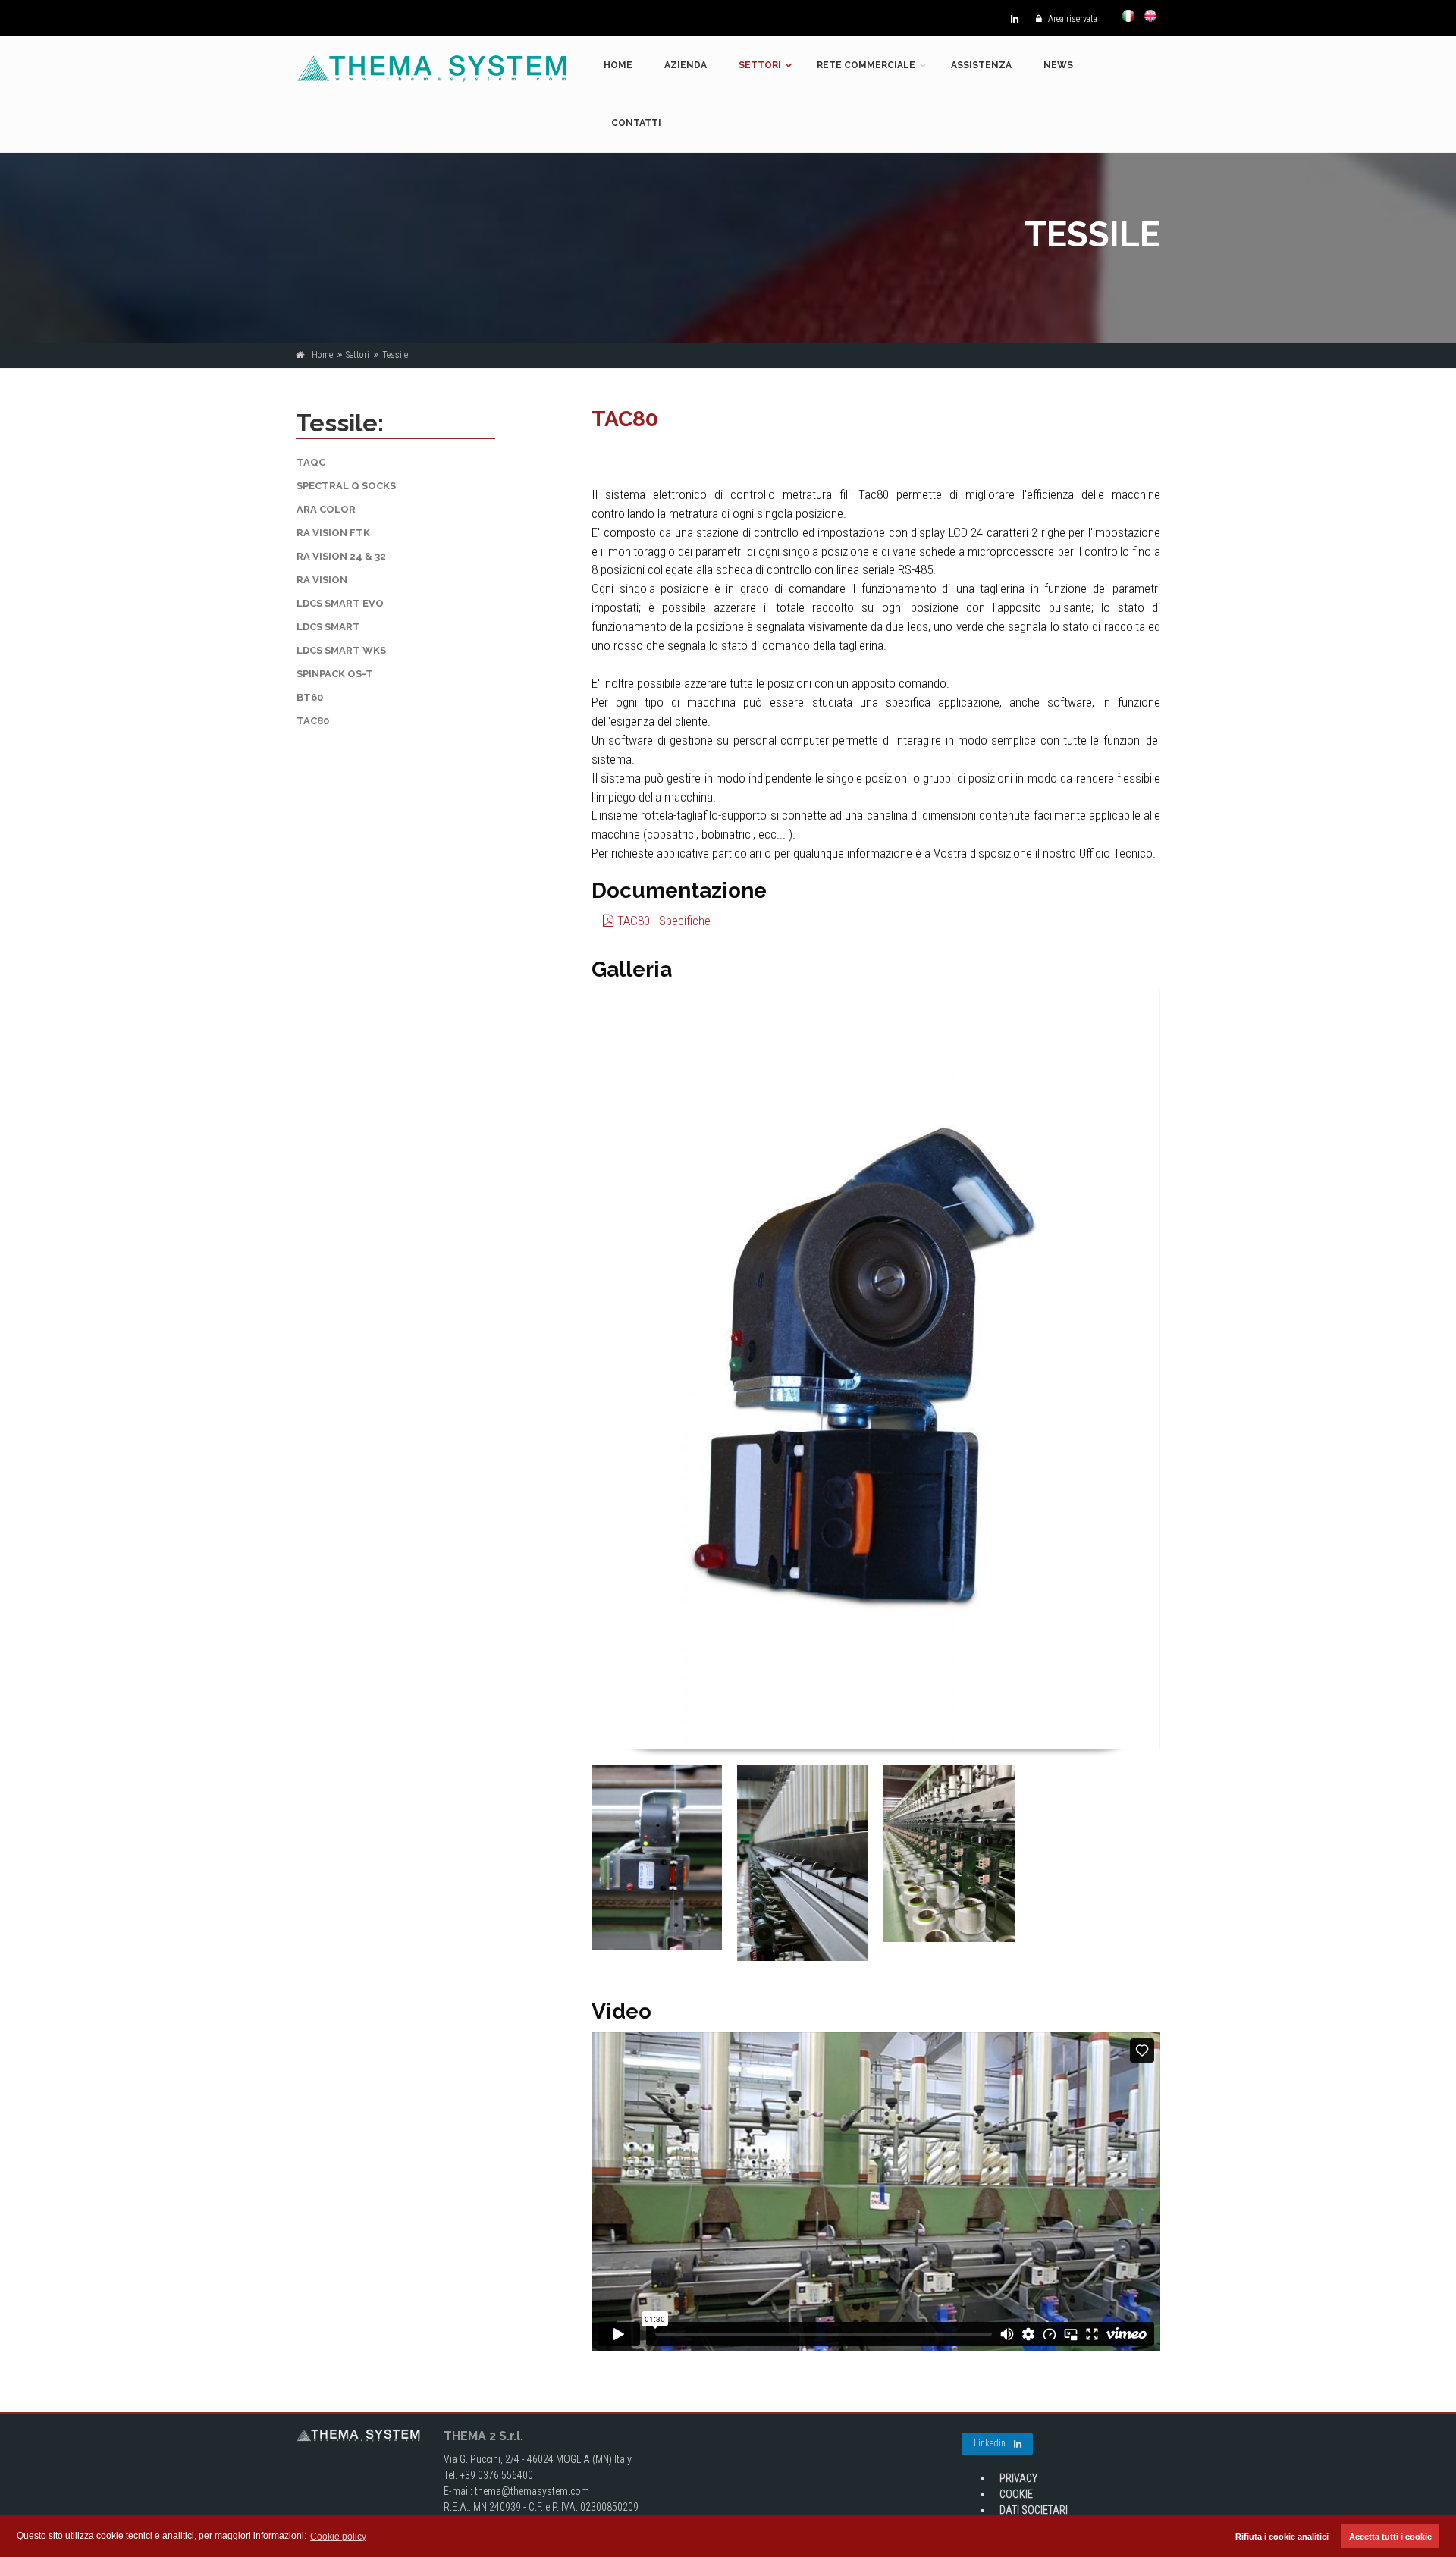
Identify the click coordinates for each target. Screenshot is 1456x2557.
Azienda (686, 65)
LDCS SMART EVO (340, 603)
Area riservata (1072, 19)
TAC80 (313, 721)
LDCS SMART (328, 627)
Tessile (395, 355)
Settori (760, 65)
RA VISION (322, 580)
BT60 (310, 697)
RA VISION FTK (333, 533)
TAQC (311, 462)
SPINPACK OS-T (335, 674)
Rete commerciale (866, 65)
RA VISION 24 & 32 (341, 556)
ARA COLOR (326, 509)
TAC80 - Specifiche (662, 921)
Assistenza (981, 65)
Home (618, 65)
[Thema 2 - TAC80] (876, 1369)
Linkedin (990, 2443)
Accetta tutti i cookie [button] (1390, 2537)
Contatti (636, 123)
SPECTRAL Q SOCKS (346, 486)
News (1058, 65)
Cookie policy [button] (338, 2537)
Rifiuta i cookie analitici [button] (1282, 2537)
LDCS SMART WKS (341, 650)
